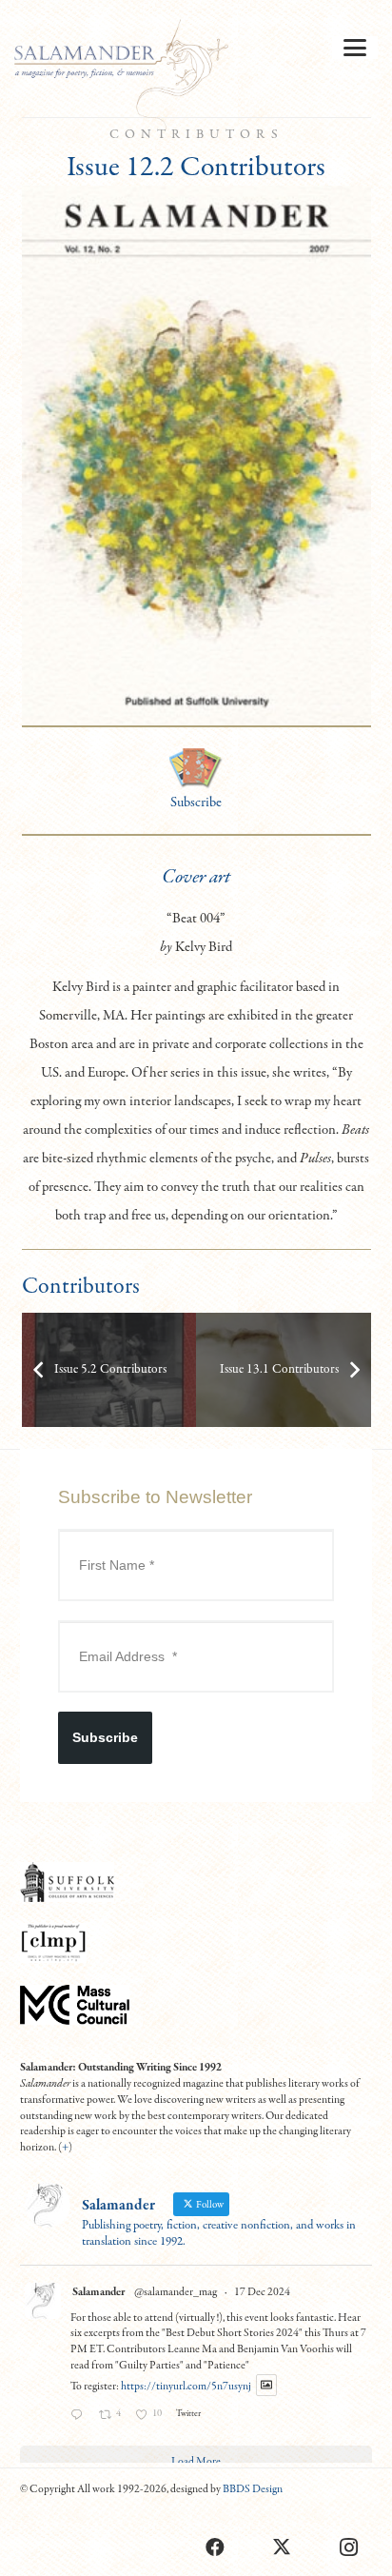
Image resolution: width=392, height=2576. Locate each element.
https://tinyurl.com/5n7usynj (186, 2386)
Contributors (196, 135)
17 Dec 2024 (262, 2292)
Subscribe (196, 803)
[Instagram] (348, 2547)
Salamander (98, 2292)
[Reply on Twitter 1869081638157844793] (80, 2417)
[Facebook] (215, 2547)
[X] (282, 2547)
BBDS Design (253, 2489)
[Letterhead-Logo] (121, 76)
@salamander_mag (176, 2292)
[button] (355, 48)
